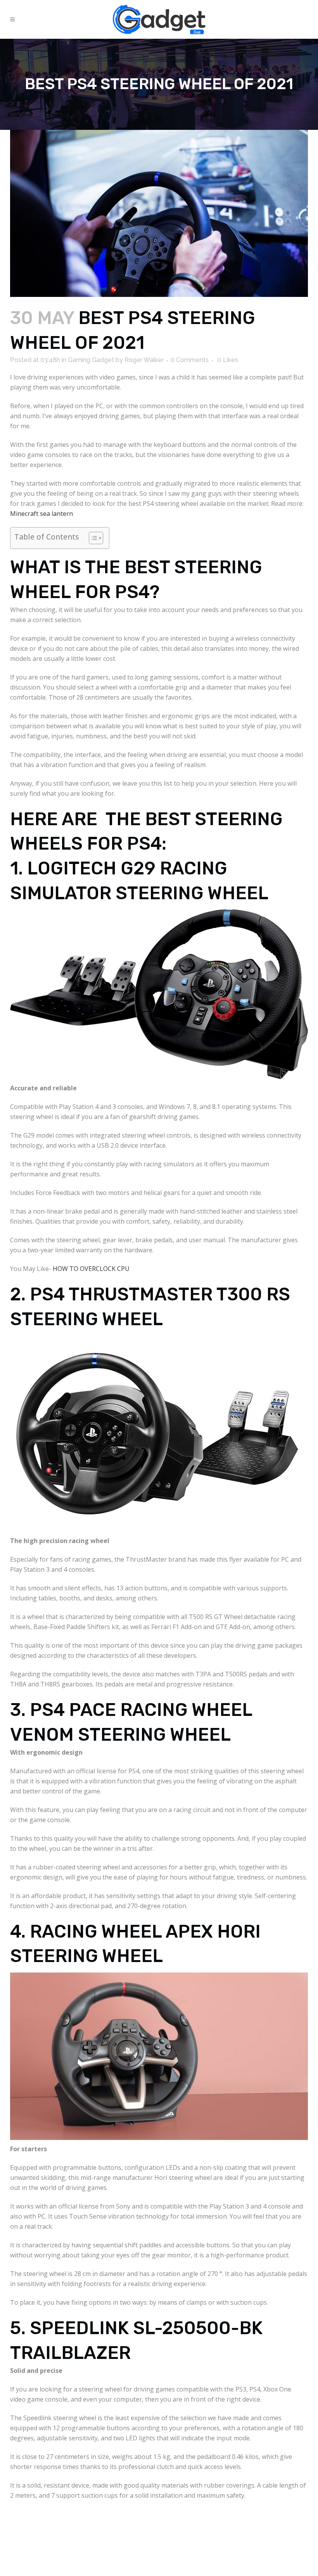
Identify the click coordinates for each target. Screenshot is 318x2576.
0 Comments (190, 360)
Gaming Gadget (91, 360)
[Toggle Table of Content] (92, 538)
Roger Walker (144, 360)
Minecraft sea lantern (41, 514)
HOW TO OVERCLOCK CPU (91, 1269)
